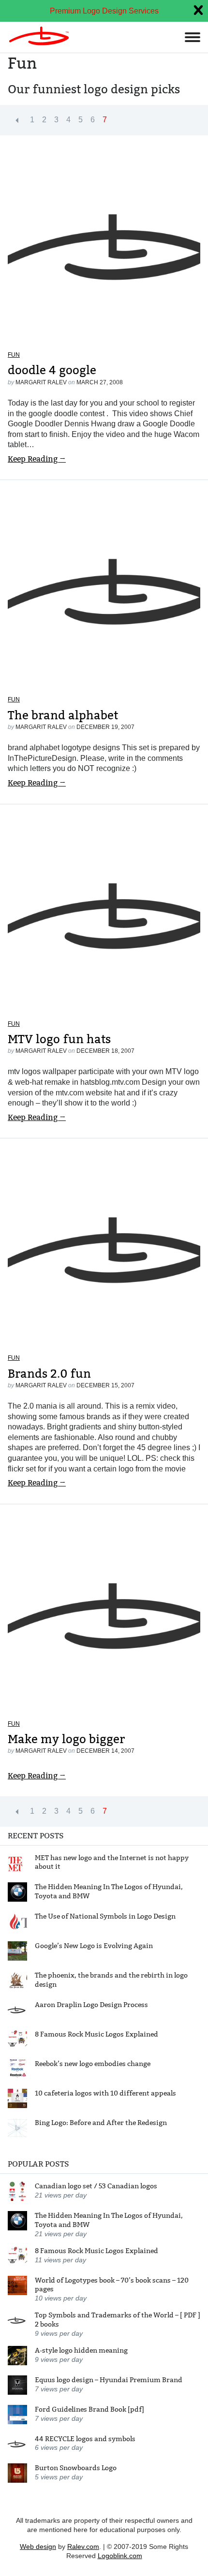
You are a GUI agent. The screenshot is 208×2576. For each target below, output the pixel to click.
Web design (38, 2547)
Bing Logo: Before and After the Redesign (101, 2123)
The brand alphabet (63, 715)
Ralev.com (83, 2547)
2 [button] (44, 120)
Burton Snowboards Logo (76, 2468)
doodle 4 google (52, 370)
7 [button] (105, 120)
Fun (14, 355)
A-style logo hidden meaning (81, 2350)
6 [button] (93, 120)
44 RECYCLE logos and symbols (85, 2439)
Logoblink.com (120, 2556)
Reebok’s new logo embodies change (93, 2064)
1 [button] (32, 120)
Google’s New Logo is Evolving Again (94, 1946)
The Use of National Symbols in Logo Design (105, 1916)
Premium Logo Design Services (104, 11)
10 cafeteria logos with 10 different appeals (105, 2093)
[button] (17, 120)
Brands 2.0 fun (49, 1374)
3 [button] (56, 120)
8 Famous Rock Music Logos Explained (97, 2034)
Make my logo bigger (66, 1739)
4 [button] (68, 120)
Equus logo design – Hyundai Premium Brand (109, 2380)
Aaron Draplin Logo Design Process (91, 2005)
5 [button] (81, 120)
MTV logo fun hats (59, 1039)
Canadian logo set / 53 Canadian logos (96, 2186)
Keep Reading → (37, 459)
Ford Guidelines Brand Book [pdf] (89, 2409)
